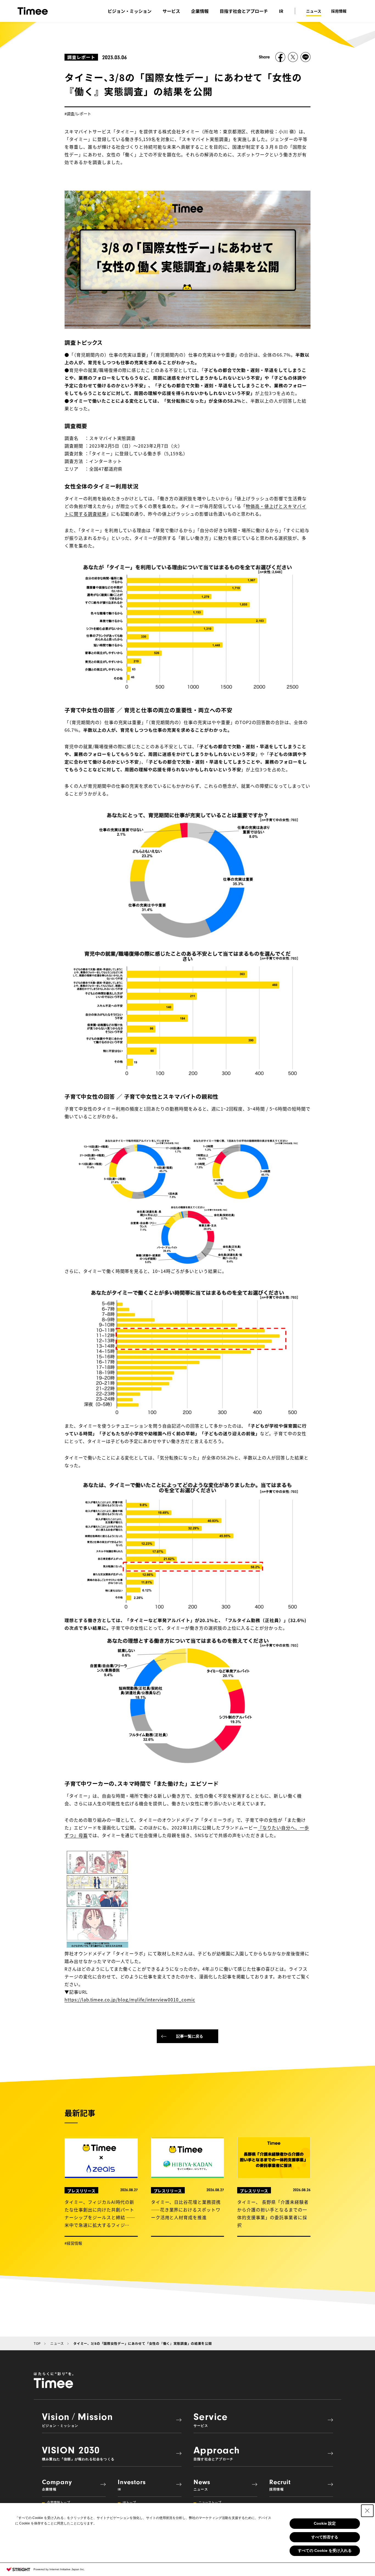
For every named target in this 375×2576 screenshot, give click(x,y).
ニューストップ (210, 2502)
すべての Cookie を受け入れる (325, 2550)
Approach (217, 2453)
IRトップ (129, 2502)
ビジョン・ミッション (130, 11)
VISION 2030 (78, 2453)
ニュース (314, 11)
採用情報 (339, 11)
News (202, 2485)
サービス (171, 11)
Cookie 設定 (325, 2523)
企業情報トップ (58, 2502)
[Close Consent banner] (367, 2511)
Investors (132, 2485)
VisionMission (77, 2419)
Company (57, 2485)
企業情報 (200, 11)
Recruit (280, 2485)
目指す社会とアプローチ (244, 11)
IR (281, 11)
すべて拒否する (325, 2537)
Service (211, 2419)
